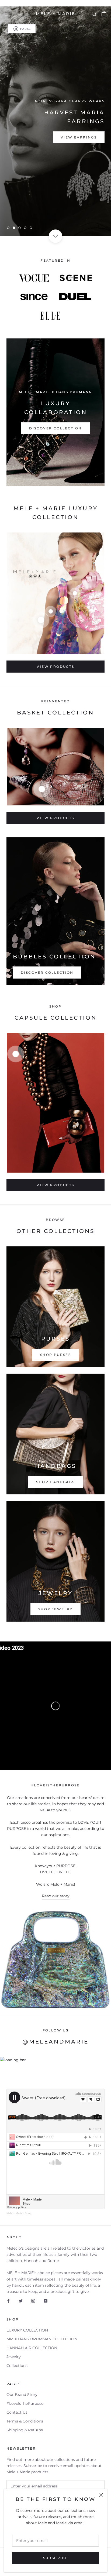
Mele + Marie (14, 2213)
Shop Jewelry (55, 1609)
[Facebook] (8, 2301)
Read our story (56, 1896)
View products (55, 667)
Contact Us (17, 2412)
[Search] (94, 14)
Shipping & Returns (25, 2430)
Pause (26, 29)
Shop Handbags (55, 1482)
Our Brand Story (22, 2395)
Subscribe (56, 2558)
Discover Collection (55, 428)
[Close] (101, 2495)
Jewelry (14, 2357)
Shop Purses (55, 1355)
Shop (28, 2213)
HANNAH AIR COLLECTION (32, 2348)
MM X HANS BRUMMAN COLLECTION (42, 2339)
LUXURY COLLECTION (27, 2330)
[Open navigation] (8, 14)
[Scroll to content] (55, 236)
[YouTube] (46, 2301)
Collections (17, 2366)
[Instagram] (33, 2301)
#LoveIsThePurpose (25, 2403)
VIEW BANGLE (30, 133)
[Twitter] (21, 2301)
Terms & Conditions (25, 2421)
